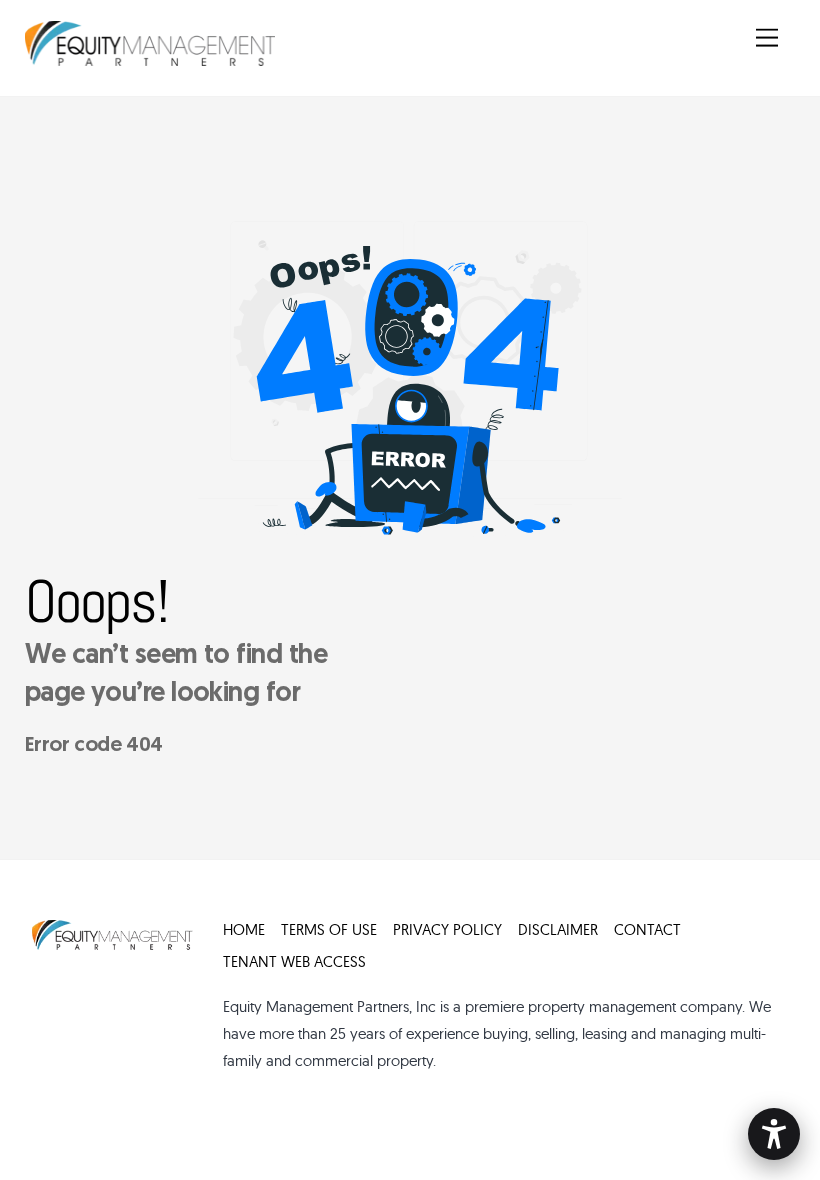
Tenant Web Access (294, 961)
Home (244, 929)
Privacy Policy (447, 929)
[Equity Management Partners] (150, 60)
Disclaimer (558, 929)
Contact (647, 929)
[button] (774, 1134)
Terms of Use (329, 929)
